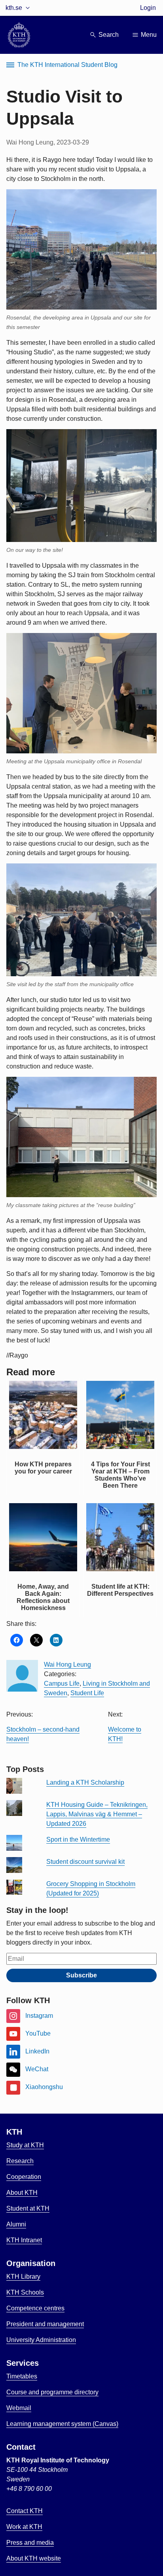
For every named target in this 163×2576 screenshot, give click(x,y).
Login (148, 8)
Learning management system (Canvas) (62, 2424)
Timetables (22, 2376)
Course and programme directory (52, 2392)
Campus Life (62, 1683)
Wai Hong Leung (67, 1664)
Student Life (87, 1693)
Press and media (30, 2543)
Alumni (16, 2224)
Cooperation (24, 2177)
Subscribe (81, 1975)
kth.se (14, 8)
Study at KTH (25, 2145)
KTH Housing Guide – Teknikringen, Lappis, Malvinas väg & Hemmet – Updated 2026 (97, 1814)
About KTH (22, 2193)
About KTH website (34, 2558)
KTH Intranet (24, 2240)
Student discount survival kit (85, 1862)
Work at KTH (24, 2527)
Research (20, 2161)
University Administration (41, 2340)
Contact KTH (25, 2511)
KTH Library (23, 2277)
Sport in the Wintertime (78, 1839)
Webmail (19, 2408)
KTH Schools (25, 2292)
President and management (45, 2324)
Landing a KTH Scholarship (85, 1782)
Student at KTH (28, 2208)
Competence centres (35, 2308)
